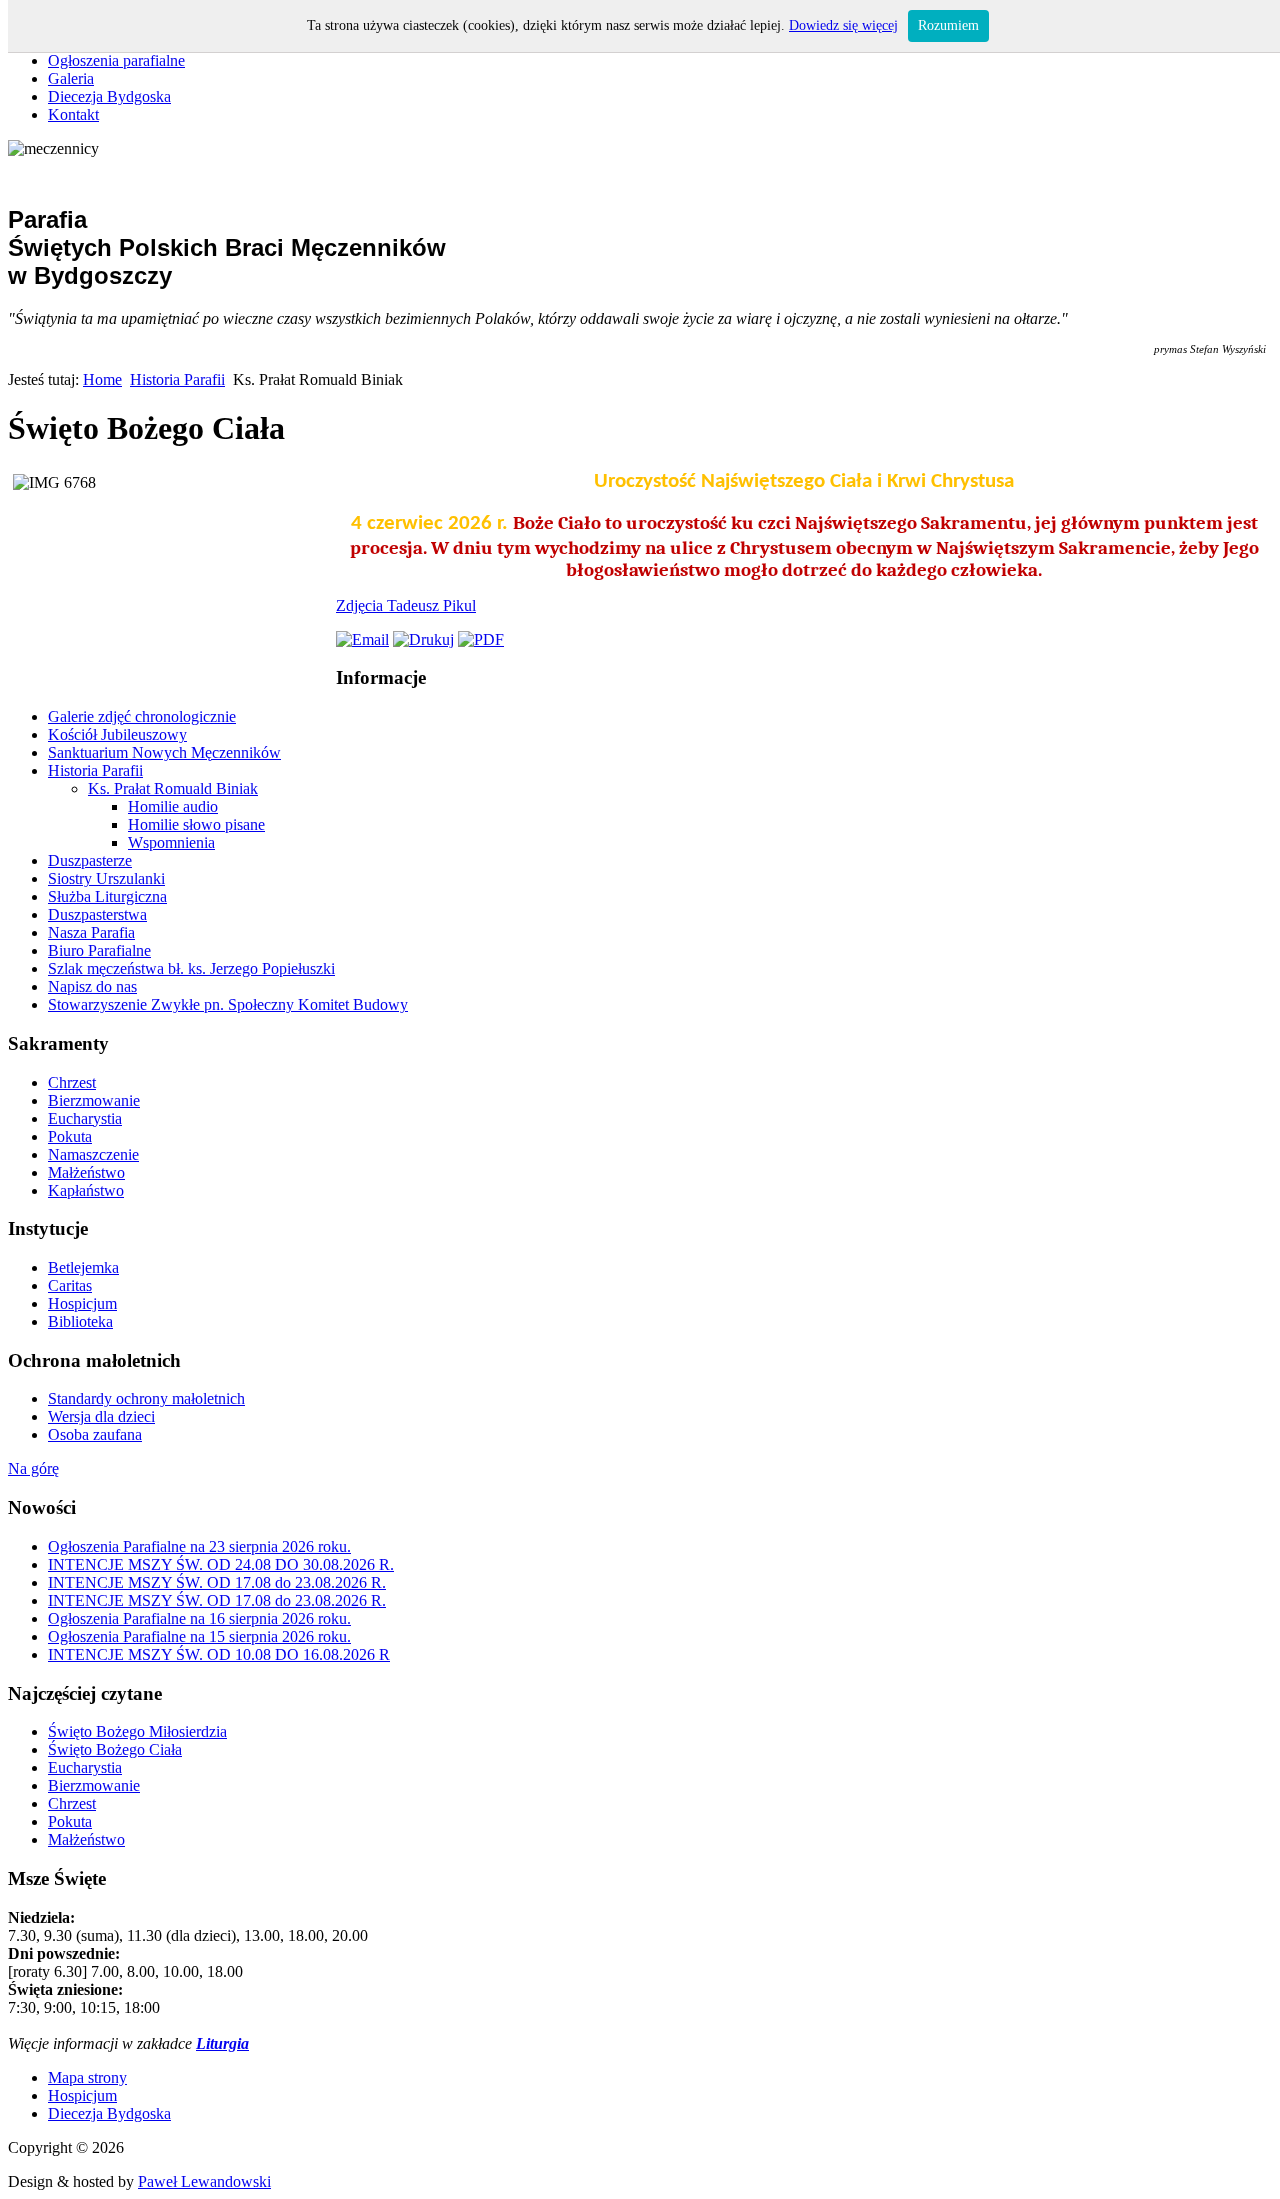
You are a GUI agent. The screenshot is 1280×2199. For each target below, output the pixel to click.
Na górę (33, 1468)
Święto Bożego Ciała (115, 1749)
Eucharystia (85, 1767)
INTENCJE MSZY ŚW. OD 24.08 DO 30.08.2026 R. (221, 1564)
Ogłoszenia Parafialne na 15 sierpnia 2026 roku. (199, 1636)
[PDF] (481, 639)
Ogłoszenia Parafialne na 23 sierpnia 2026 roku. (199, 1546)
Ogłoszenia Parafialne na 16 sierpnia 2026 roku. (199, 1618)
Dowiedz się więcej (843, 25)
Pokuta (70, 1821)
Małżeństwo (86, 1839)
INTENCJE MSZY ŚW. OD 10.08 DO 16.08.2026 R (219, 1654)
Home (102, 379)
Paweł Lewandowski (204, 2181)
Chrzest (72, 1803)
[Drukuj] (423, 639)
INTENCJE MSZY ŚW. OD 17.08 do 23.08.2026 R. (217, 1582)
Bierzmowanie (94, 1785)
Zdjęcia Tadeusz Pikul (406, 605)
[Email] (362, 639)
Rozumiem (948, 25)
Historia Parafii (177, 379)
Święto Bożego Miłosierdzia (137, 1731)
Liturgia (222, 2043)
